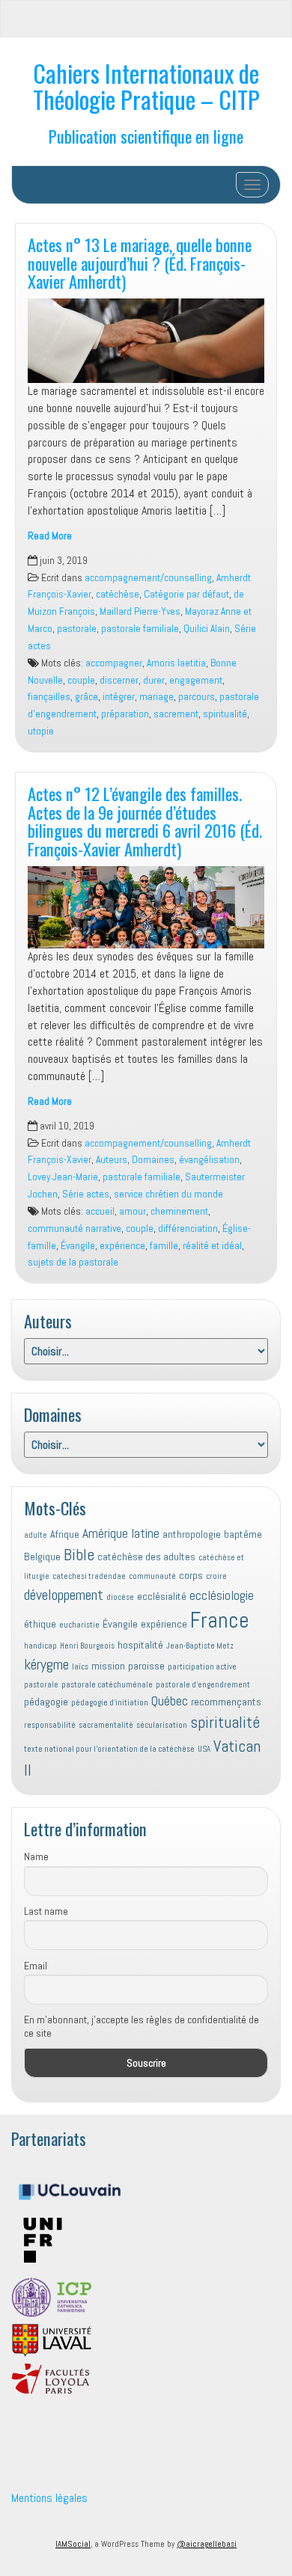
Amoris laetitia (176, 663)
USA (204, 1749)
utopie (41, 731)
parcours (197, 697)
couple (81, 680)
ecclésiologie (222, 1595)
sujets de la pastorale (73, 1262)
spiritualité (225, 714)
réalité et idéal (212, 1246)
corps (191, 1575)
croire (216, 1576)
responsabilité (50, 1725)
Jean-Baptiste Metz (200, 1646)
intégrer (119, 697)
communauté (152, 1576)
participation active (202, 1667)
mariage (156, 697)
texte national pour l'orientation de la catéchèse (109, 1749)
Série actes (86, 1194)
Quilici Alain (207, 629)
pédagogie (46, 1702)
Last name (46, 1911)
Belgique (42, 1557)
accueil (100, 1211)
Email (36, 1966)
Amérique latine (121, 1533)
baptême (243, 1534)
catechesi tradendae (89, 1576)
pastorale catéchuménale (107, 1685)
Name (36, 1856)
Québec (170, 1701)
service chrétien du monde (168, 1194)
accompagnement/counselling (148, 578)
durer (154, 680)
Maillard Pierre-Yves (140, 611)
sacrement (176, 714)
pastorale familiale (140, 629)
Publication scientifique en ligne (146, 136)
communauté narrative (74, 1229)
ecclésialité (162, 1596)
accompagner (114, 663)
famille (164, 1246)
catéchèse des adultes (146, 1557)
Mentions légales (49, 2498)
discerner (119, 680)
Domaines (153, 1160)
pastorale (77, 629)
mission (108, 1666)
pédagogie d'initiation (110, 1703)
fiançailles (49, 697)
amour (133, 1211)
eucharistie (79, 1625)
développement (64, 1595)
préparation (125, 714)
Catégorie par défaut (186, 594)
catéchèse (118, 594)
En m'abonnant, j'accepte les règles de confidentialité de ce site (142, 2026)
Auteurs (112, 1160)
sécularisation (162, 1725)
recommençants (226, 1702)
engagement (196, 680)
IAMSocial (73, 2544)
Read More (50, 536)
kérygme (46, 1664)
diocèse (120, 1597)
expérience (122, 1246)
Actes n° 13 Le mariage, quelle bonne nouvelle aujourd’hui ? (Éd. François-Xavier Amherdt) (140, 263)
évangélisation (209, 1160)
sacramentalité (106, 1725)
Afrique (65, 1534)
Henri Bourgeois (87, 1646)
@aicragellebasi (207, 2544)
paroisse (146, 1666)
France (220, 1620)
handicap (40, 1646)
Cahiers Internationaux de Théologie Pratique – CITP (146, 86)
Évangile (78, 1246)
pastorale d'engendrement (203, 1685)
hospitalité (140, 1645)
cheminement (179, 1211)
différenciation (188, 1229)
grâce (86, 697)
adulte (36, 1535)
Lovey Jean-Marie (63, 1177)
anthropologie (192, 1534)
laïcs (80, 1667)
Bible (79, 1555)
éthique (40, 1624)
